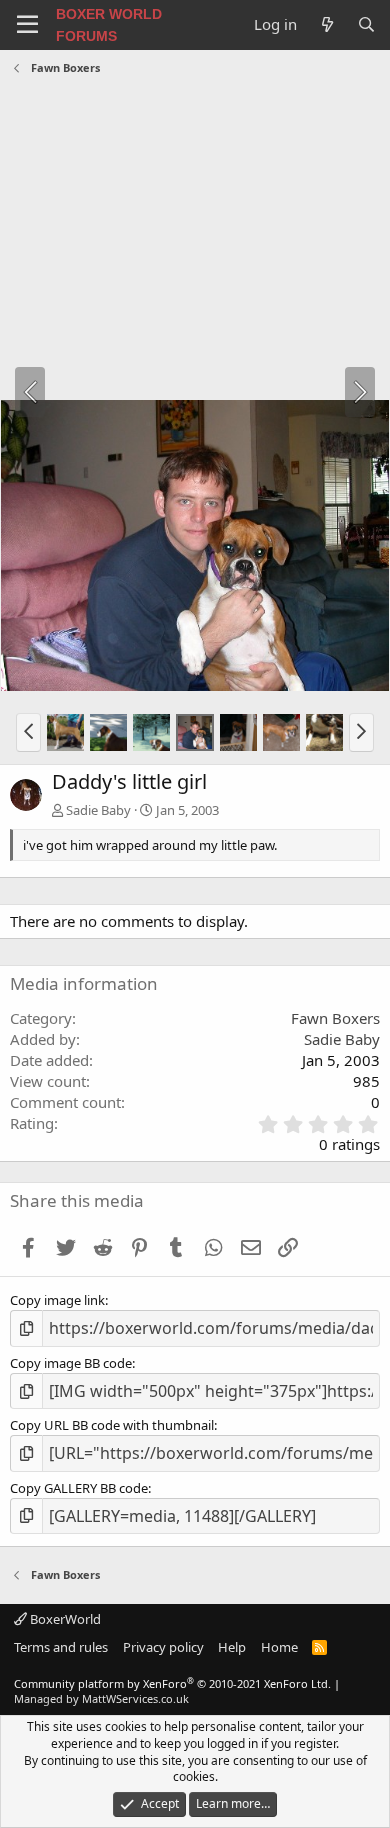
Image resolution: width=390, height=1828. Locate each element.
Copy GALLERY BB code (79, 1488)
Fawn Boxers (335, 1018)
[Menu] (27, 25)
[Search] (366, 24)
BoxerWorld (64, 1619)
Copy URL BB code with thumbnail (112, 1425)
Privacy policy (163, 1647)
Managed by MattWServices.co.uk (101, 1698)
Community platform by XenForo (172, 1683)
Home (279, 1647)
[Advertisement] (195, 240)
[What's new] (326, 24)
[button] (28, 732)
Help (232, 1647)
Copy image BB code (71, 1363)
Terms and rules (61, 1647)
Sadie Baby (98, 810)
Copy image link (57, 1300)
